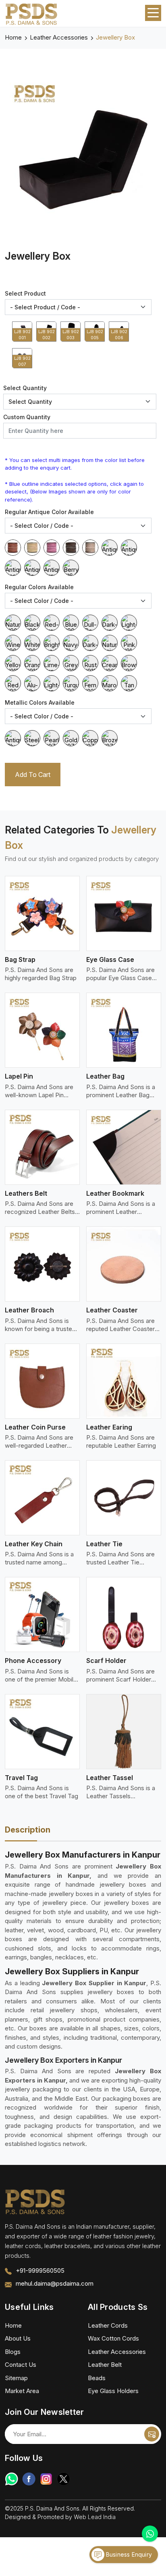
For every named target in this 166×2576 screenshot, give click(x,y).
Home (13, 37)
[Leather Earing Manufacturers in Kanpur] (124, 1381)
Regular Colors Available (39, 587)
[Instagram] (46, 2479)
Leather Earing (109, 1427)
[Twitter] (63, 2479)
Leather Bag (105, 1076)
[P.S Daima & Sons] (31, 15)
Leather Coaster (112, 1310)
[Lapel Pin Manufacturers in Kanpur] (42, 1030)
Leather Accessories (59, 37)
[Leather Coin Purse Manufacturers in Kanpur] (42, 1381)
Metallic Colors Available (40, 702)
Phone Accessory (33, 1661)
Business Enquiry (128, 2554)
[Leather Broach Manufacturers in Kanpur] (42, 1264)
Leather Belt (105, 2365)
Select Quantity (25, 388)
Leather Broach (29, 1310)
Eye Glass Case (110, 959)
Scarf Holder (106, 1661)
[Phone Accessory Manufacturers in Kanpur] (42, 1614)
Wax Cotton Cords (113, 2338)
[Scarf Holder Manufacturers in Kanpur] (124, 1614)
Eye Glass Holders (113, 2391)
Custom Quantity (27, 417)
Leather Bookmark (115, 1193)
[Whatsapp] (11, 2479)
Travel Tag (21, 1778)
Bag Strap (20, 959)
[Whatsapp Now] (150, 2534)
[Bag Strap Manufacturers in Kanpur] (42, 913)
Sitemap (16, 2378)
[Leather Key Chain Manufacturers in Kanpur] (42, 1498)
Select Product (25, 293)
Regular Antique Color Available (49, 512)
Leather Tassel (110, 1778)
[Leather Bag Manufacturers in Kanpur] (124, 1030)
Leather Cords (108, 2325)
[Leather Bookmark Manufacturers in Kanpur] (124, 1147)
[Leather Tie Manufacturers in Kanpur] (124, 1498)
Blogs (13, 2352)
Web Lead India (95, 2517)
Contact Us (21, 2365)
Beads (97, 2378)
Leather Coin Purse (35, 1427)
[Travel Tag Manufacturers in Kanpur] (42, 1732)
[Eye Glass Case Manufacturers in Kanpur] (124, 913)
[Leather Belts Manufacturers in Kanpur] (42, 1147)
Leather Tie (104, 1544)
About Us (18, 2338)
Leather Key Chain (34, 1544)
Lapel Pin (19, 1076)
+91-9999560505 (40, 2271)
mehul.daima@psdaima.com (55, 2283)
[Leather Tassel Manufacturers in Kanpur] (124, 1732)
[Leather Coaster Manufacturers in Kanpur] (124, 1264)
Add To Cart (33, 775)
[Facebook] (29, 2479)
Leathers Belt (26, 1193)
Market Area (22, 2391)
